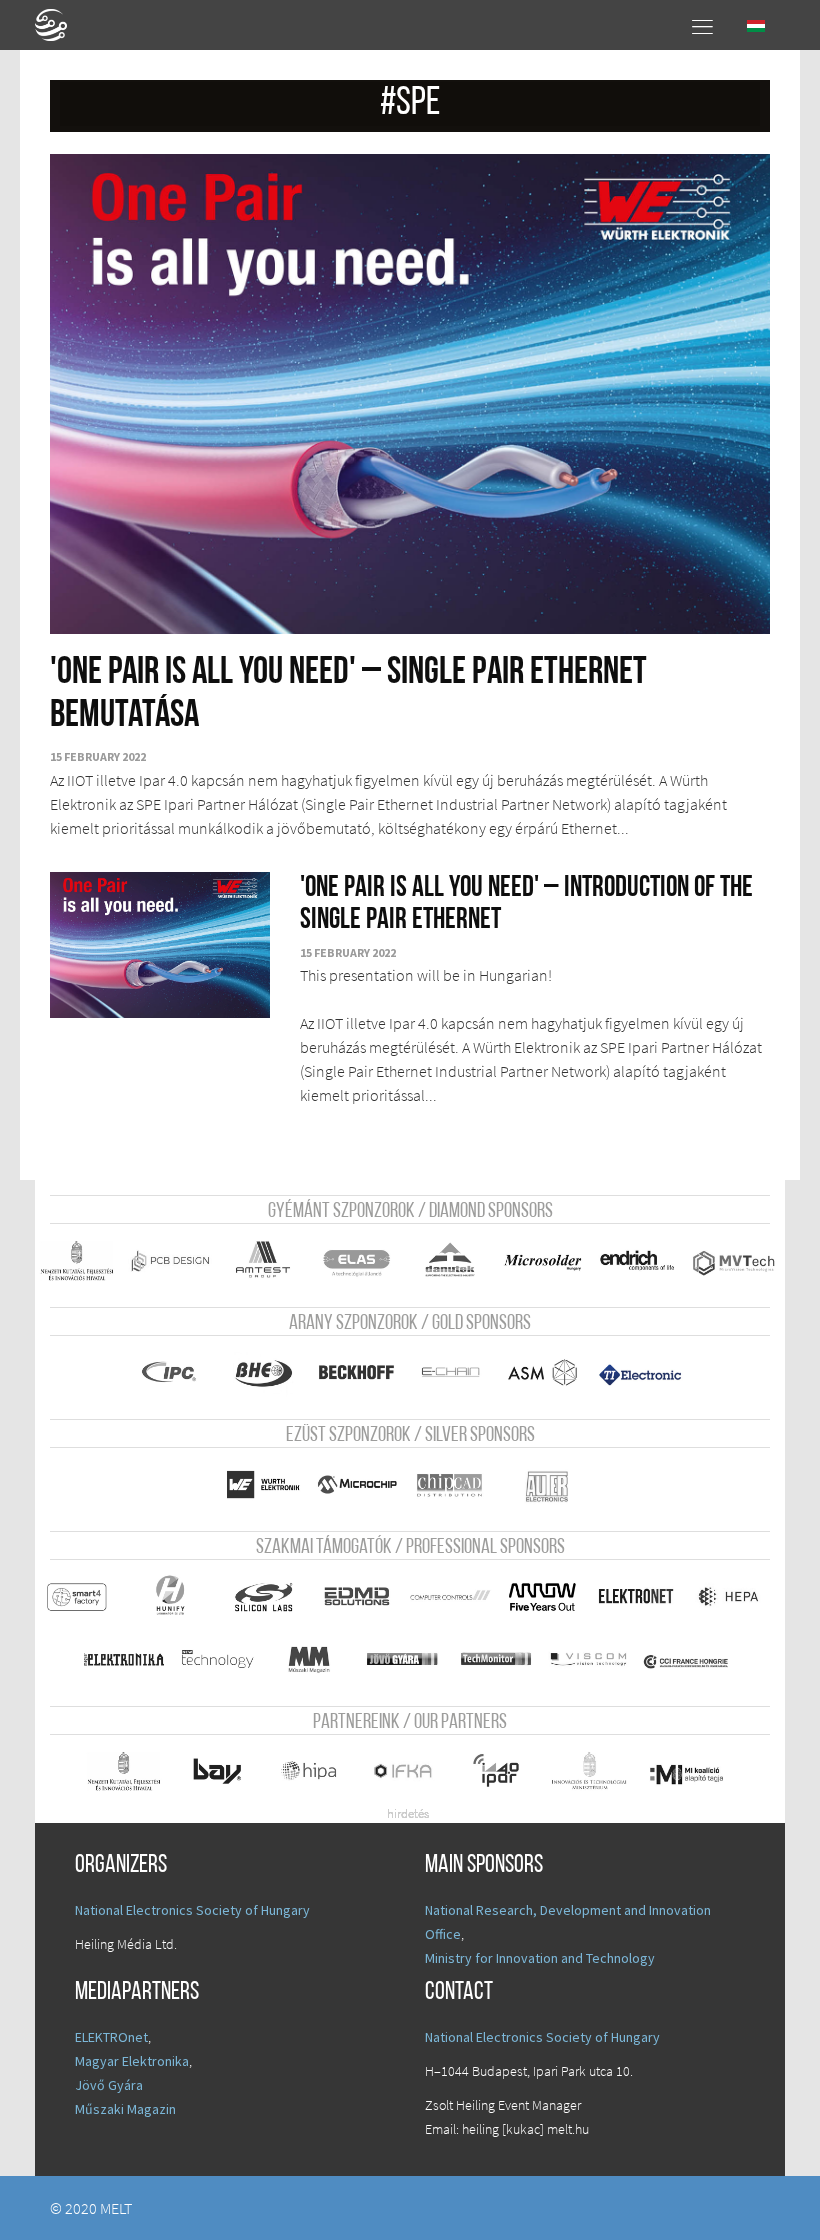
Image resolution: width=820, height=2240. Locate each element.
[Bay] (217, 1771)
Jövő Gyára (109, 2085)
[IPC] (170, 1372)
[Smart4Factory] (77, 1596)
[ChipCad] (450, 1484)
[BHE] (263, 1372)
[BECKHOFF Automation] (356, 1372)
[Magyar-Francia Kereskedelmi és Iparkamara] (686, 1662)
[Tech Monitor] (496, 1659)
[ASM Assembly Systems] (543, 1372)
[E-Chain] (450, 1372)
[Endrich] (636, 1260)
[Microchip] (356, 1484)
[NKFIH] (124, 1771)
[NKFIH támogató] (77, 1260)
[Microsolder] (543, 1260)
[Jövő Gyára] (403, 1659)
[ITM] (589, 1771)
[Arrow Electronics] (543, 1596)
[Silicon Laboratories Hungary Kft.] (263, 1596)
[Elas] (356, 1260)
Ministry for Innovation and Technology (540, 1958)
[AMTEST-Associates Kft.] (263, 1260)
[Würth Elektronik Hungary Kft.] (263, 1484)
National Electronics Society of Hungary (192, 1910)
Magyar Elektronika (132, 2061)
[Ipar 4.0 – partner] (496, 1771)
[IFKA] (403, 1771)
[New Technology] (217, 1659)
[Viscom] (589, 1659)
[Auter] (547, 1487)
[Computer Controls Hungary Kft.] (450, 1596)
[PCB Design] (170, 1260)
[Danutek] (450, 1260)
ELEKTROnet (111, 2037)
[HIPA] (310, 1771)
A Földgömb (60, 25)
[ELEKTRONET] (636, 1596)
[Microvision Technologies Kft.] (733, 1263)
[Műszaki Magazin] (310, 1659)
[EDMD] (356, 1596)
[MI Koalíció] (686, 1774)
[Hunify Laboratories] (170, 1596)
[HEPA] (729, 1596)
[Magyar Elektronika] (124, 1659)
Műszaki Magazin (125, 2109)
